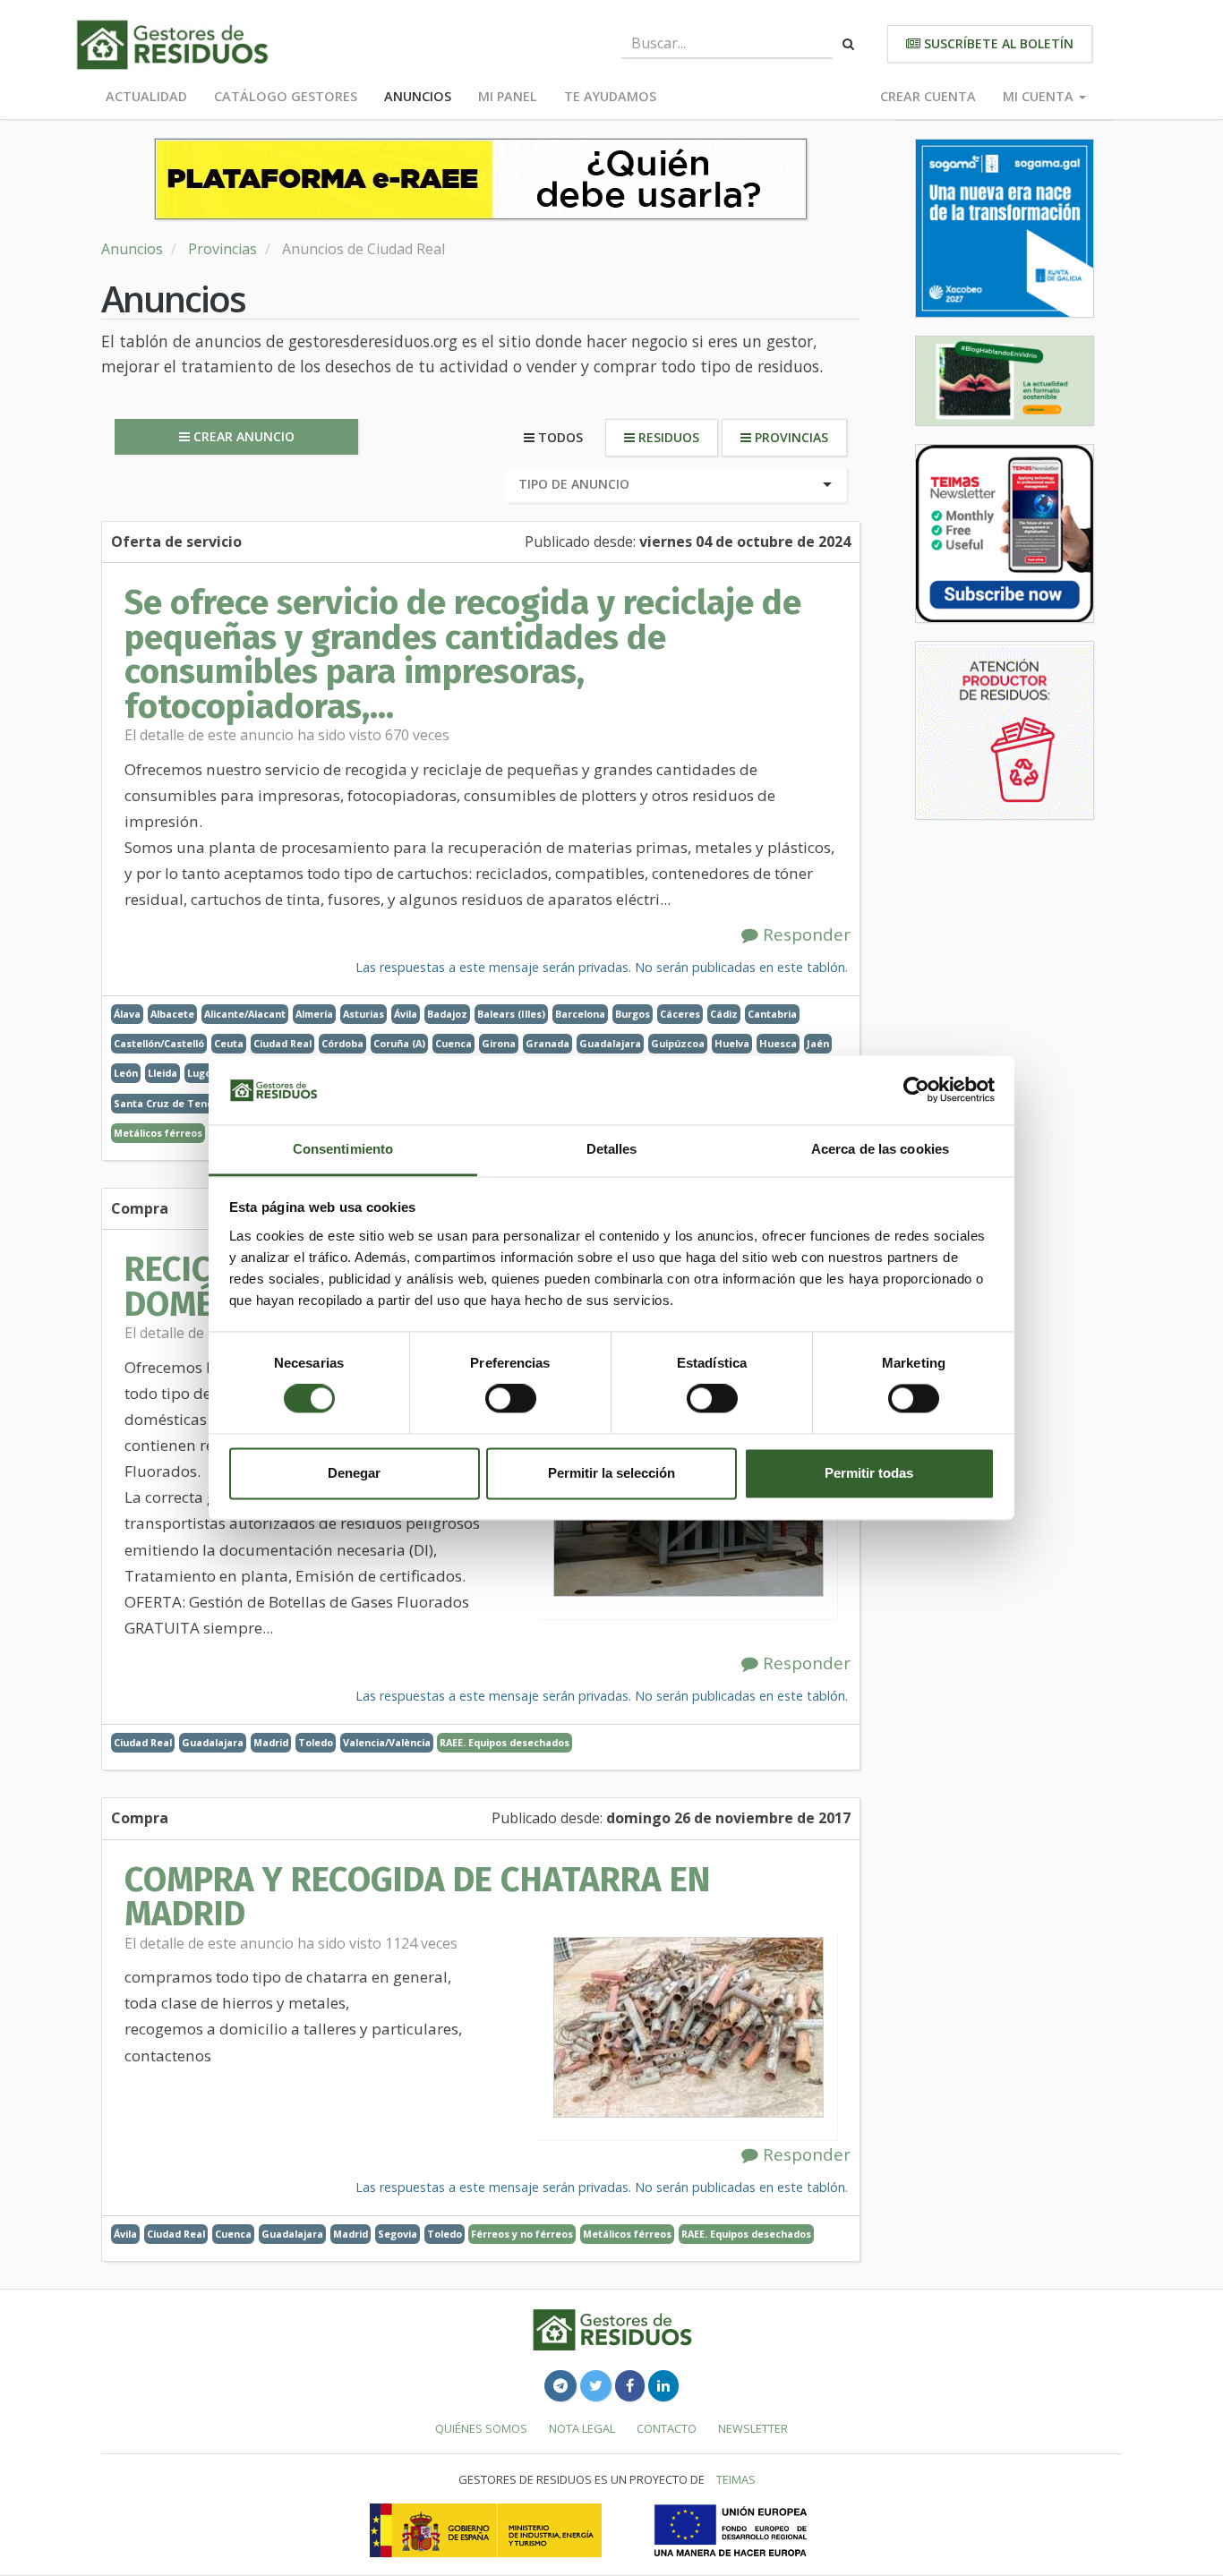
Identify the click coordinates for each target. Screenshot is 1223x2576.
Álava (127, 1014)
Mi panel (508, 96)
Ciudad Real (282, 1043)
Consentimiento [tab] (343, 1149)
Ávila (406, 1014)
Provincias (222, 249)
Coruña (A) (399, 1043)
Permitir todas (869, 1473)
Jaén (818, 1043)
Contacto (667, 2428)
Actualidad (146, 96)
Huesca (778, 1043)
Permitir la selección (611, 1473)
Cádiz (724, 1014)
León (126, 1073)
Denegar (354, 1473)
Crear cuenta (928, 96)
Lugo (199, 1073)
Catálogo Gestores (286, 96)
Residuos (667, 437)
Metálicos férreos (158, 1133)
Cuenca (453, 1043)
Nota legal (582, 2428)
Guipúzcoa (678, 1043)
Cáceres (680, 1014)
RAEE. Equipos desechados (505, 1742)
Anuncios (418, 96)
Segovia (398, 2234)
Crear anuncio (242, 436)
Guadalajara (610, 1043)
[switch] (511, 1399)
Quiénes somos (481, 2428)
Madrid (271, 1742)
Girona (499, 1043)
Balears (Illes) (511, 1014)
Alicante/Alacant (245, 1014)
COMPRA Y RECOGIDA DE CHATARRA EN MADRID (417, 1897)
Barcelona (580, 1014)
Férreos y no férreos (522, 2234)
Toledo (316, 1742)
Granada (547, 1043)
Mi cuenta (1040, 96)
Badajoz (447, 1014)
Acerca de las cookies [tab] (880, 1149)
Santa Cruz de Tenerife (172, 1103)
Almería (314, 1014)
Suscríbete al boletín (997, 43)
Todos (559, 437)
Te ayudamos (610, 96)
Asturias (363, 1014)
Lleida (162, 1073)
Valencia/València (387, 1742)
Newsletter (753, 2428)
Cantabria (772, 1014)
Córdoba (342, 1043)
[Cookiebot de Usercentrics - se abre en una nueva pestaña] (916, 1090)
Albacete (172, 1014)
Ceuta (229, 1043)
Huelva (732, 1043)
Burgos (633, 1014)
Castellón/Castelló (159, 1043)
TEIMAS (736, 2479)
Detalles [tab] (612, 1149)
